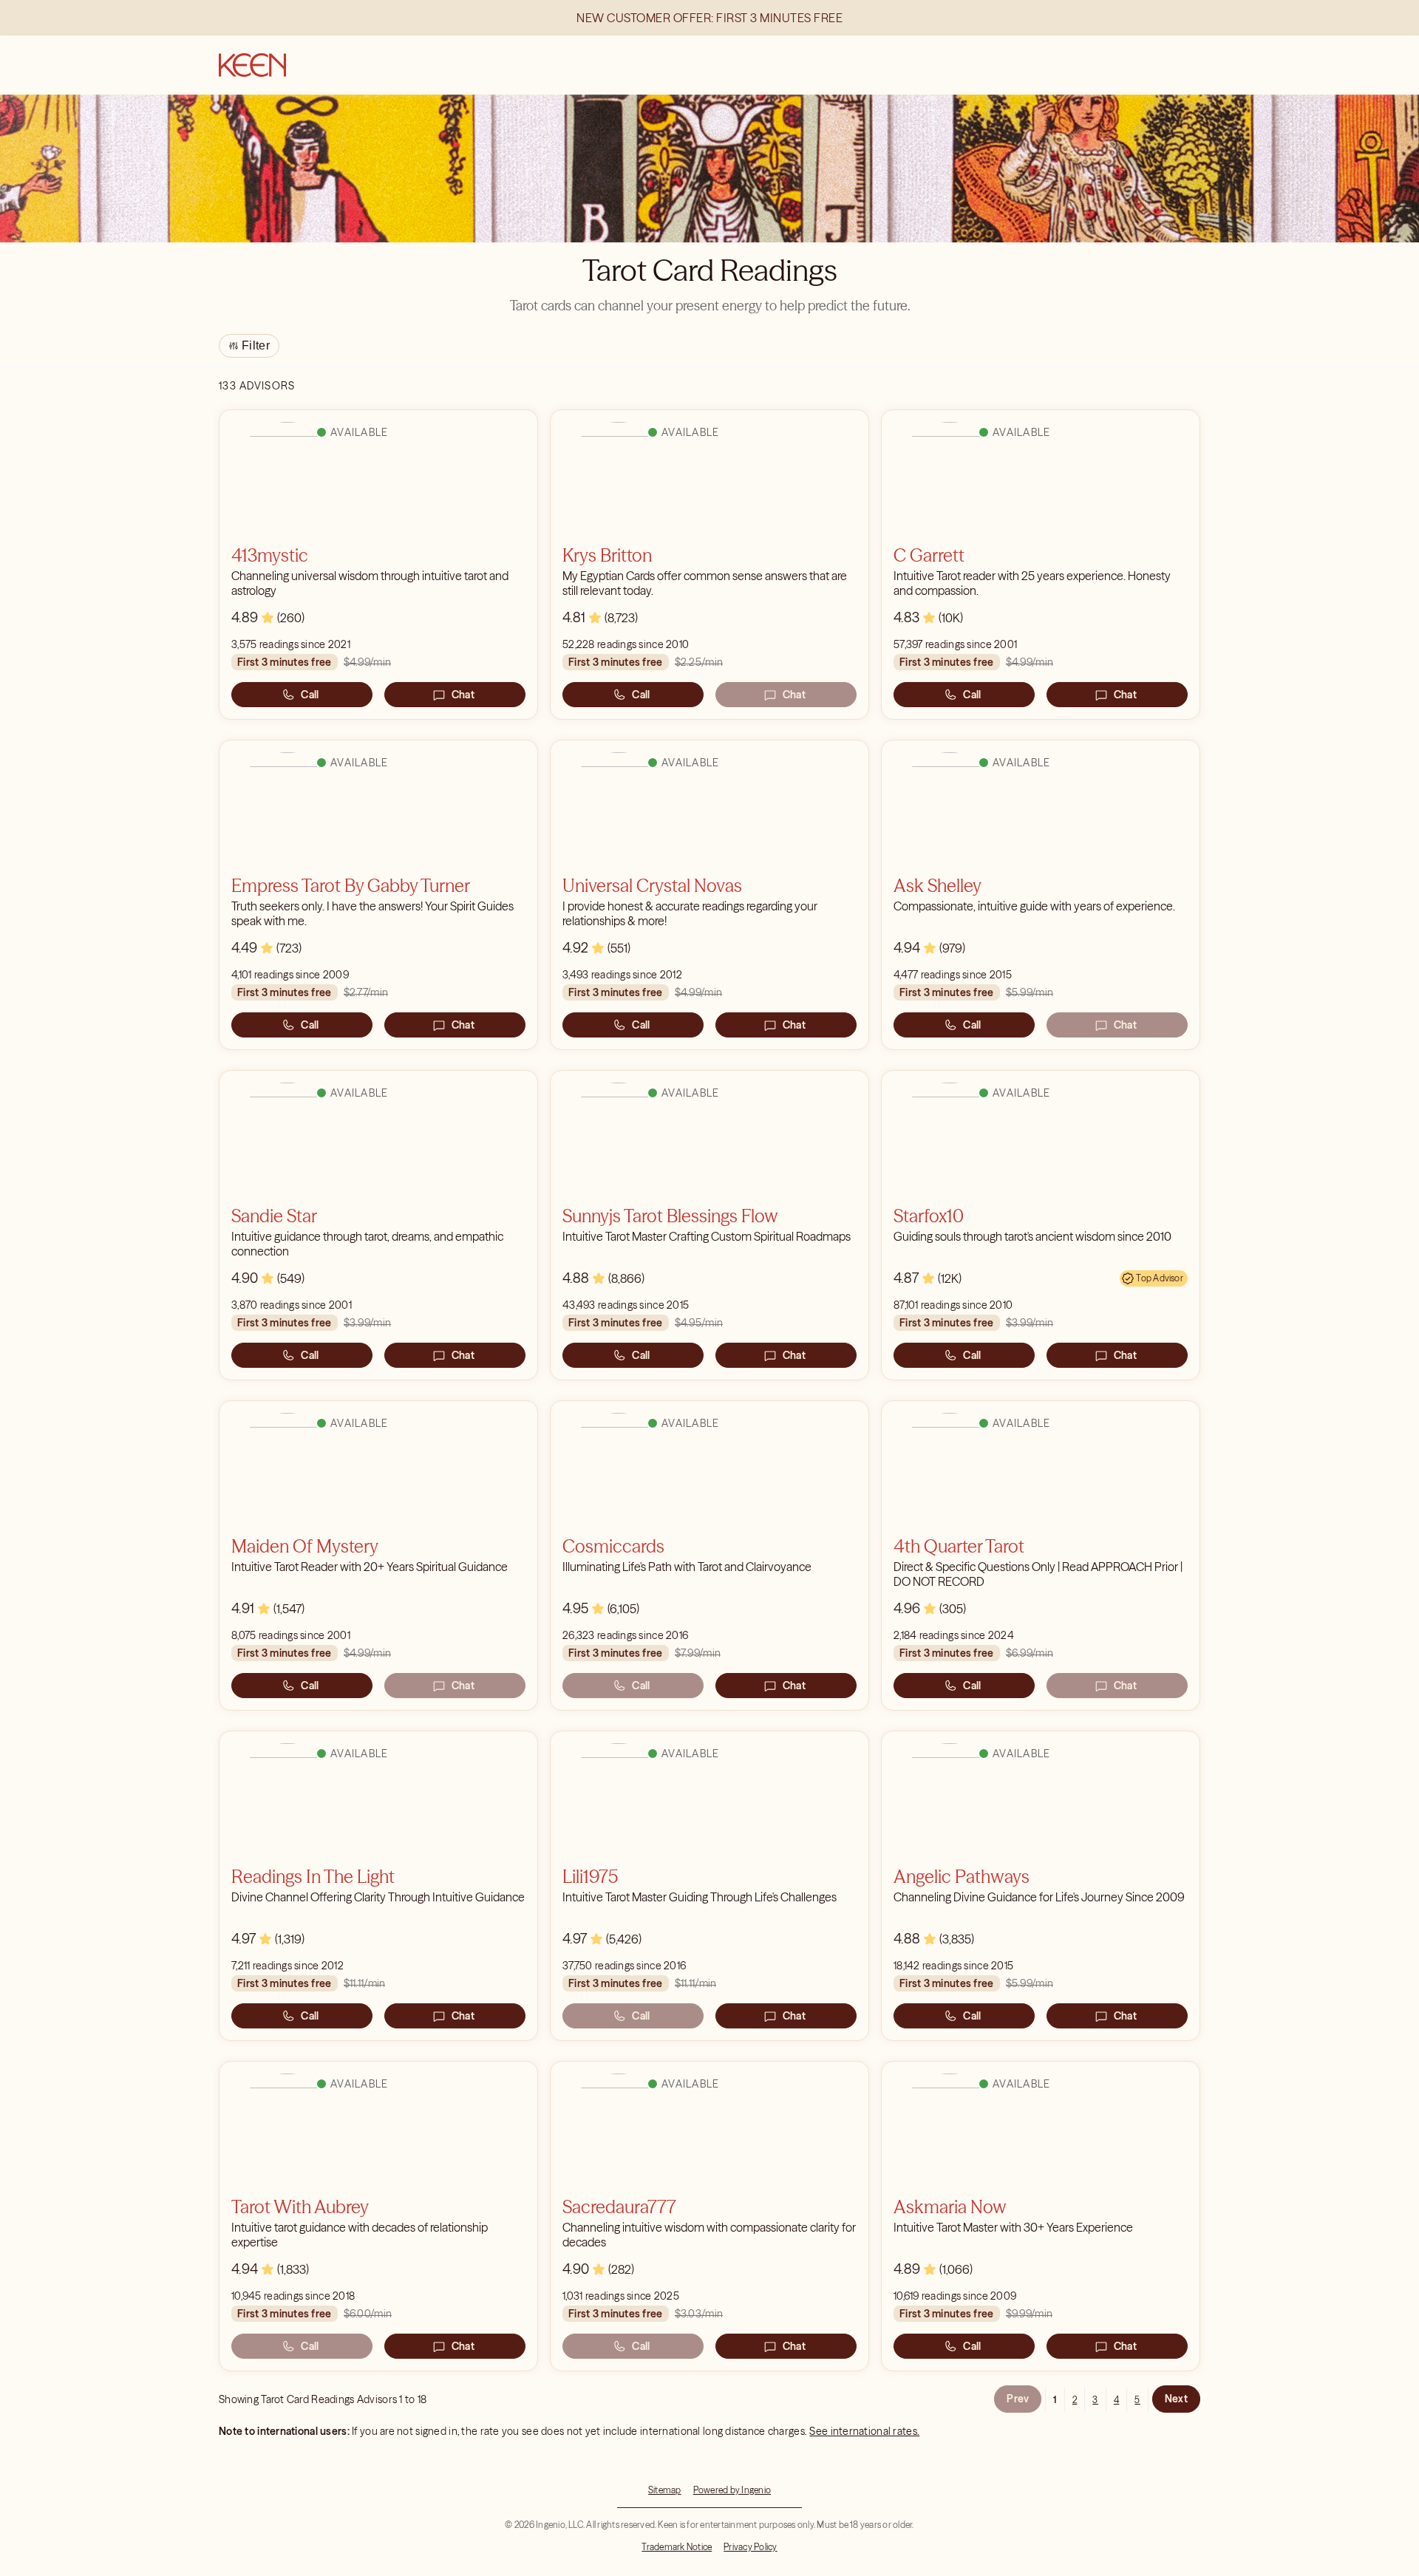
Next (1176, 2399)
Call (310, 695)
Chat (463, 695)
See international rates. (864, 2431)
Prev (1018, 2399)
